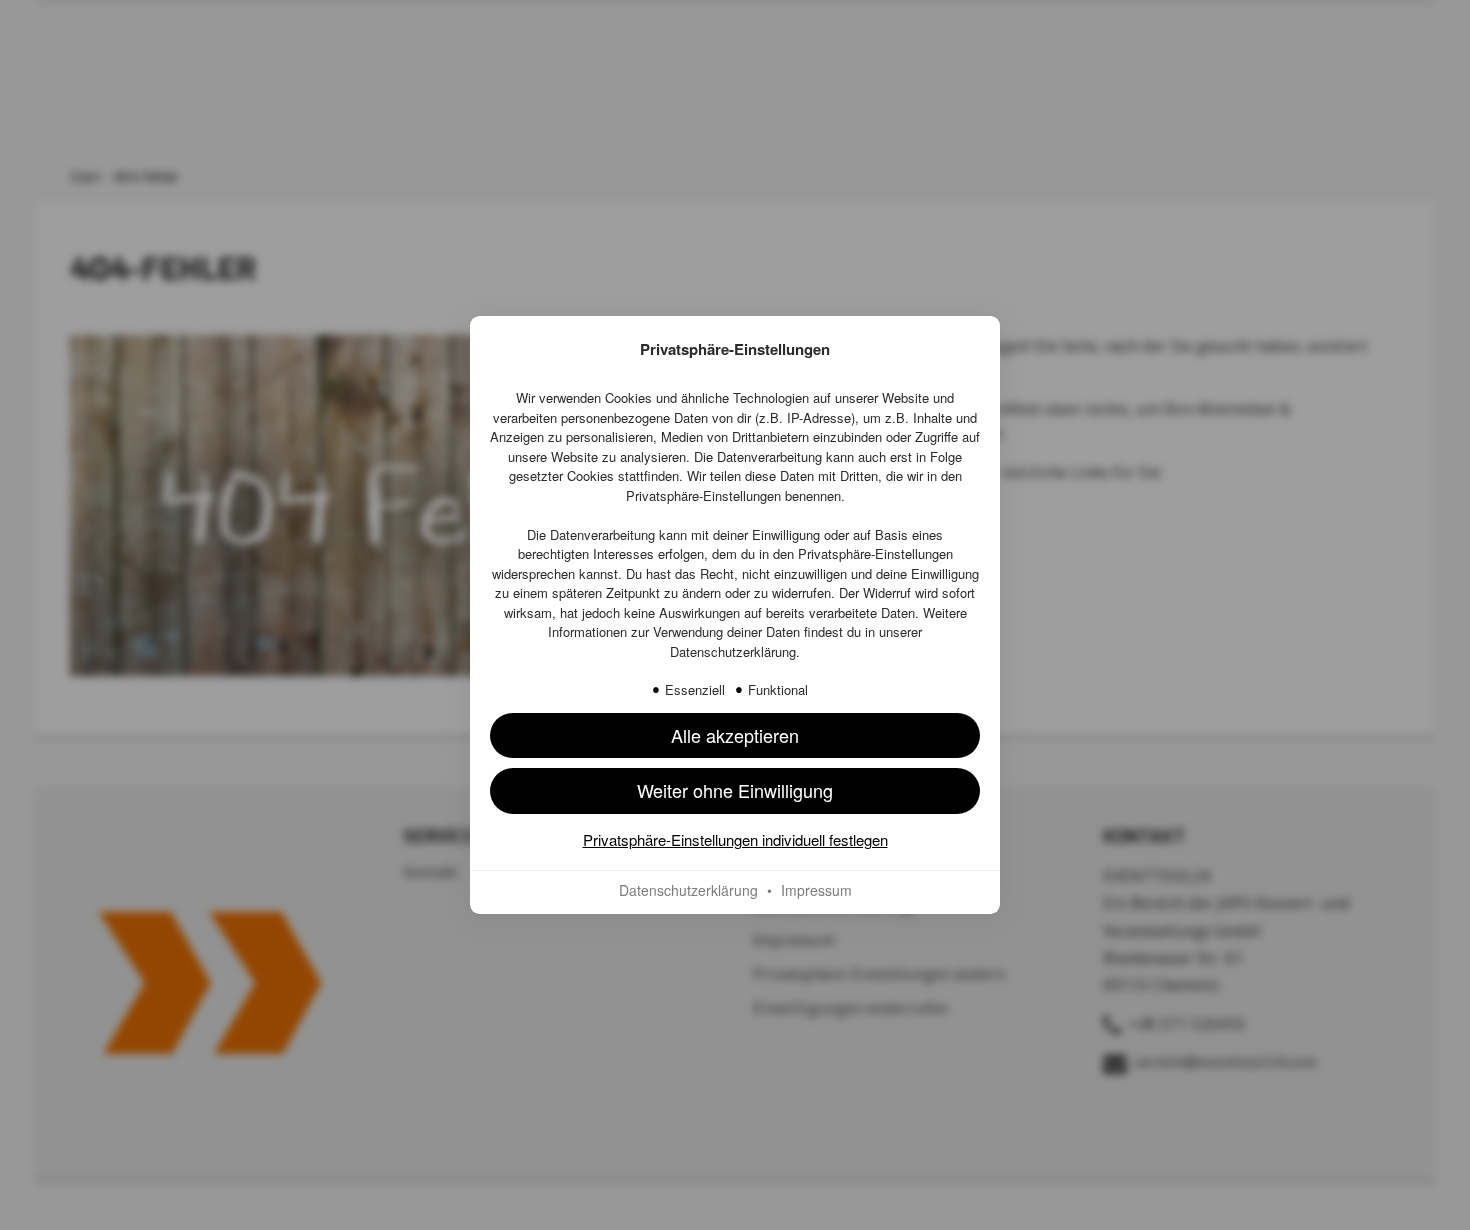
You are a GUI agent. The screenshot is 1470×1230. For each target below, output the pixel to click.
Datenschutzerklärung (733, 651)
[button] (735, 735)
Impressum (816, 890)
